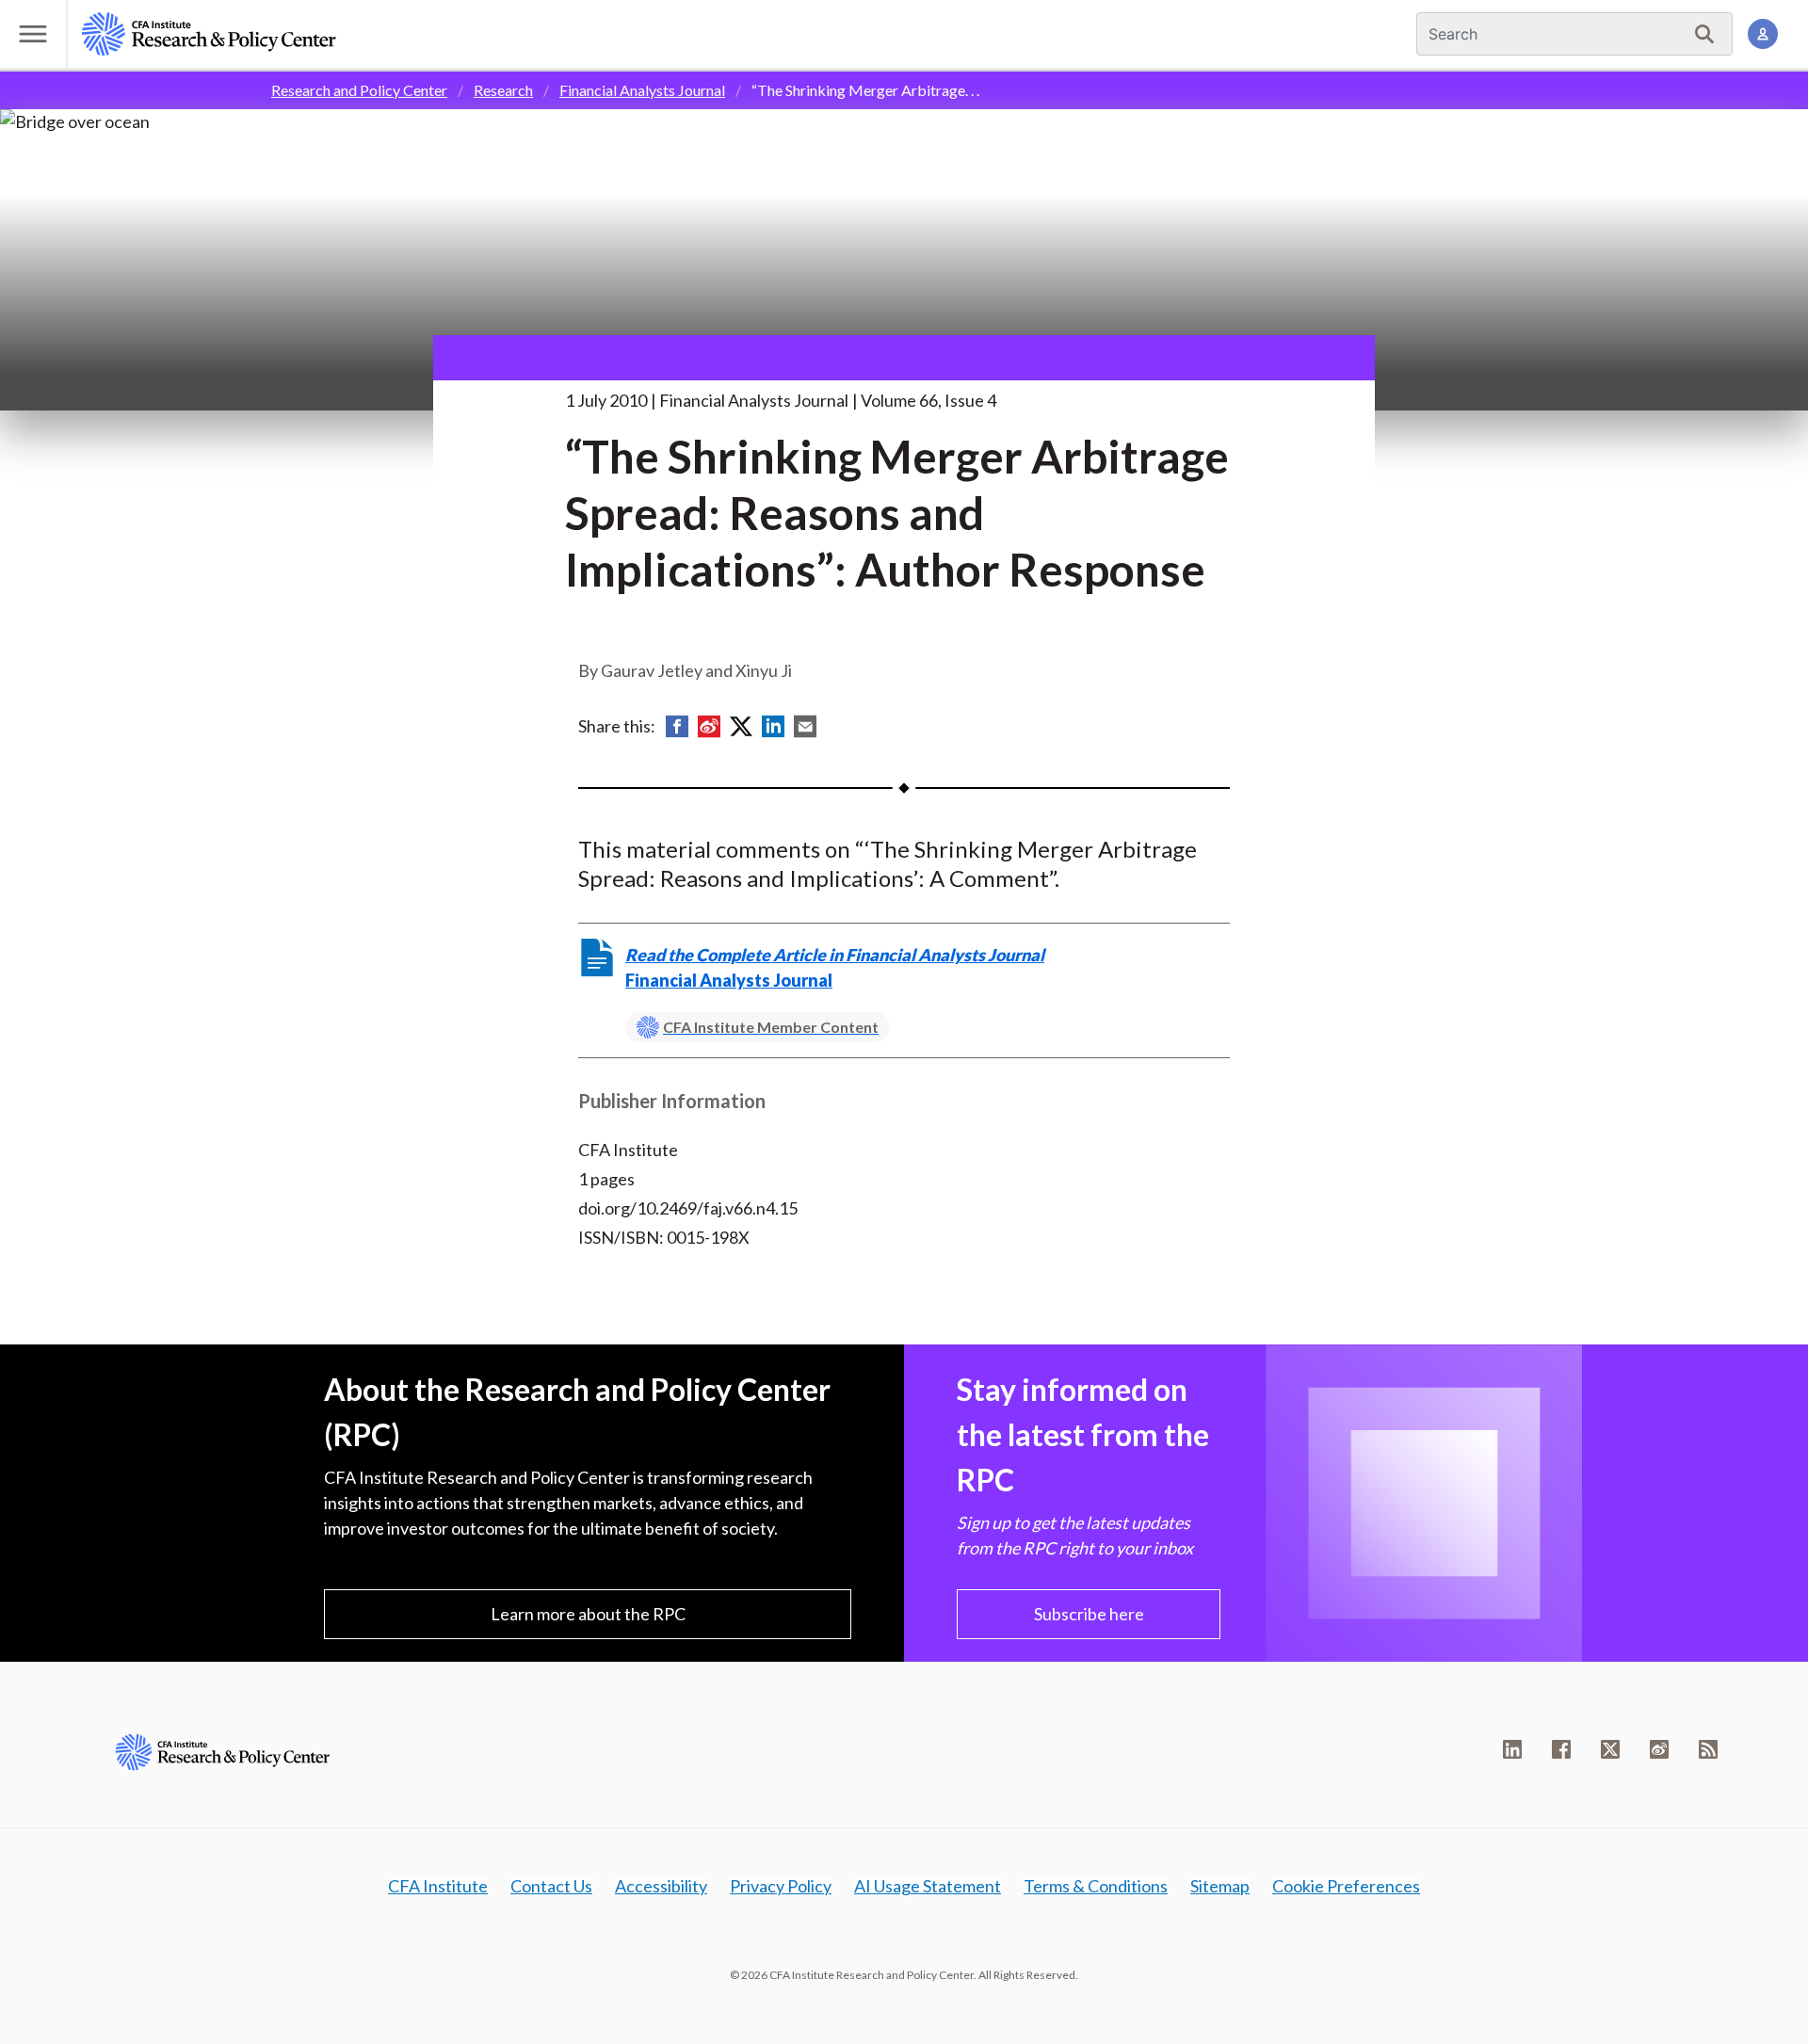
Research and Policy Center (359, 90)
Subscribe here (1089, 1614)
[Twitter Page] (1610, 1749)
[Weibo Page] (1659, 1749)
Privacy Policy (781, 1886)
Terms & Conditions (1096, 1886)
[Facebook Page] (1561, 1749)
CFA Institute (438, 1886)
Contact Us (551, 1886)
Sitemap (1220, 1886)
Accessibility (661, 1886)
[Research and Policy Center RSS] (1708, 1749)
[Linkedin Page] (1512, 1749)
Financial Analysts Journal (642, 90)
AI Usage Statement (928, 1886)
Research (503, 90)
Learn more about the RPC (588, 1614)
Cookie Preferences (1346, 1886)
